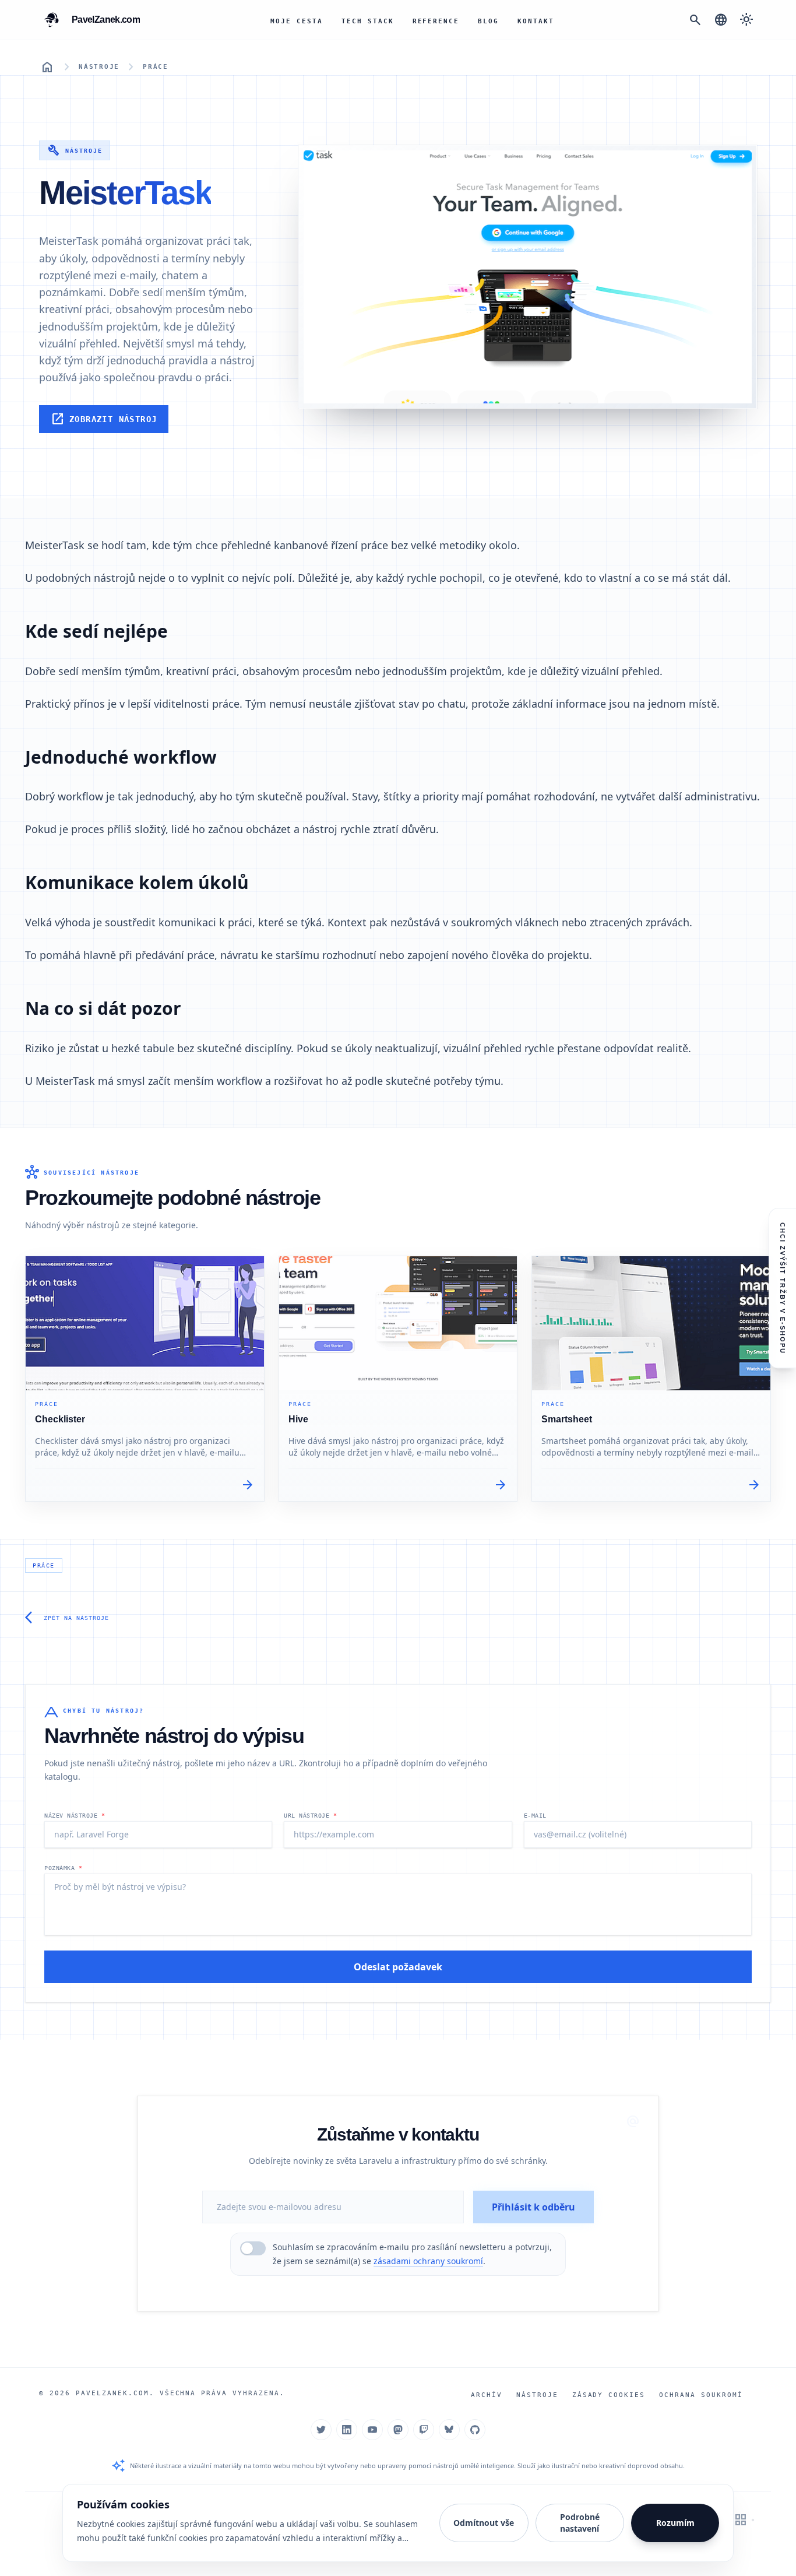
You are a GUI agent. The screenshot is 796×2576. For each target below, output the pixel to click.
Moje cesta (297, 21)
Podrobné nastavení (580, 2523)
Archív (487, 2395)
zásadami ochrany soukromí (428, 2261)
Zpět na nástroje (67, 1618)
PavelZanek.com (112, 2393)
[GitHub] (475, 2430)
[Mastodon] (398, 2430)
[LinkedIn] (347, 2430)
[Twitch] (424, 2430)
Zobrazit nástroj (104, 419)
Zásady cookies (609, 2395)
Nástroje (99, 67)
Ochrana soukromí (701, 2395)
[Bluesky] (449, 2430)
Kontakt (536, 21)
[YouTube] (372, 2430)
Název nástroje (75, 1816)
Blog (488, 21)
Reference (436, 21)
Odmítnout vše (484, 2523)
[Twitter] (321, 2430)
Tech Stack (368, 21)
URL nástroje (310, 1816)
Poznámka (63, 1868)
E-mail (535, 1816)
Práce (156, 67)
